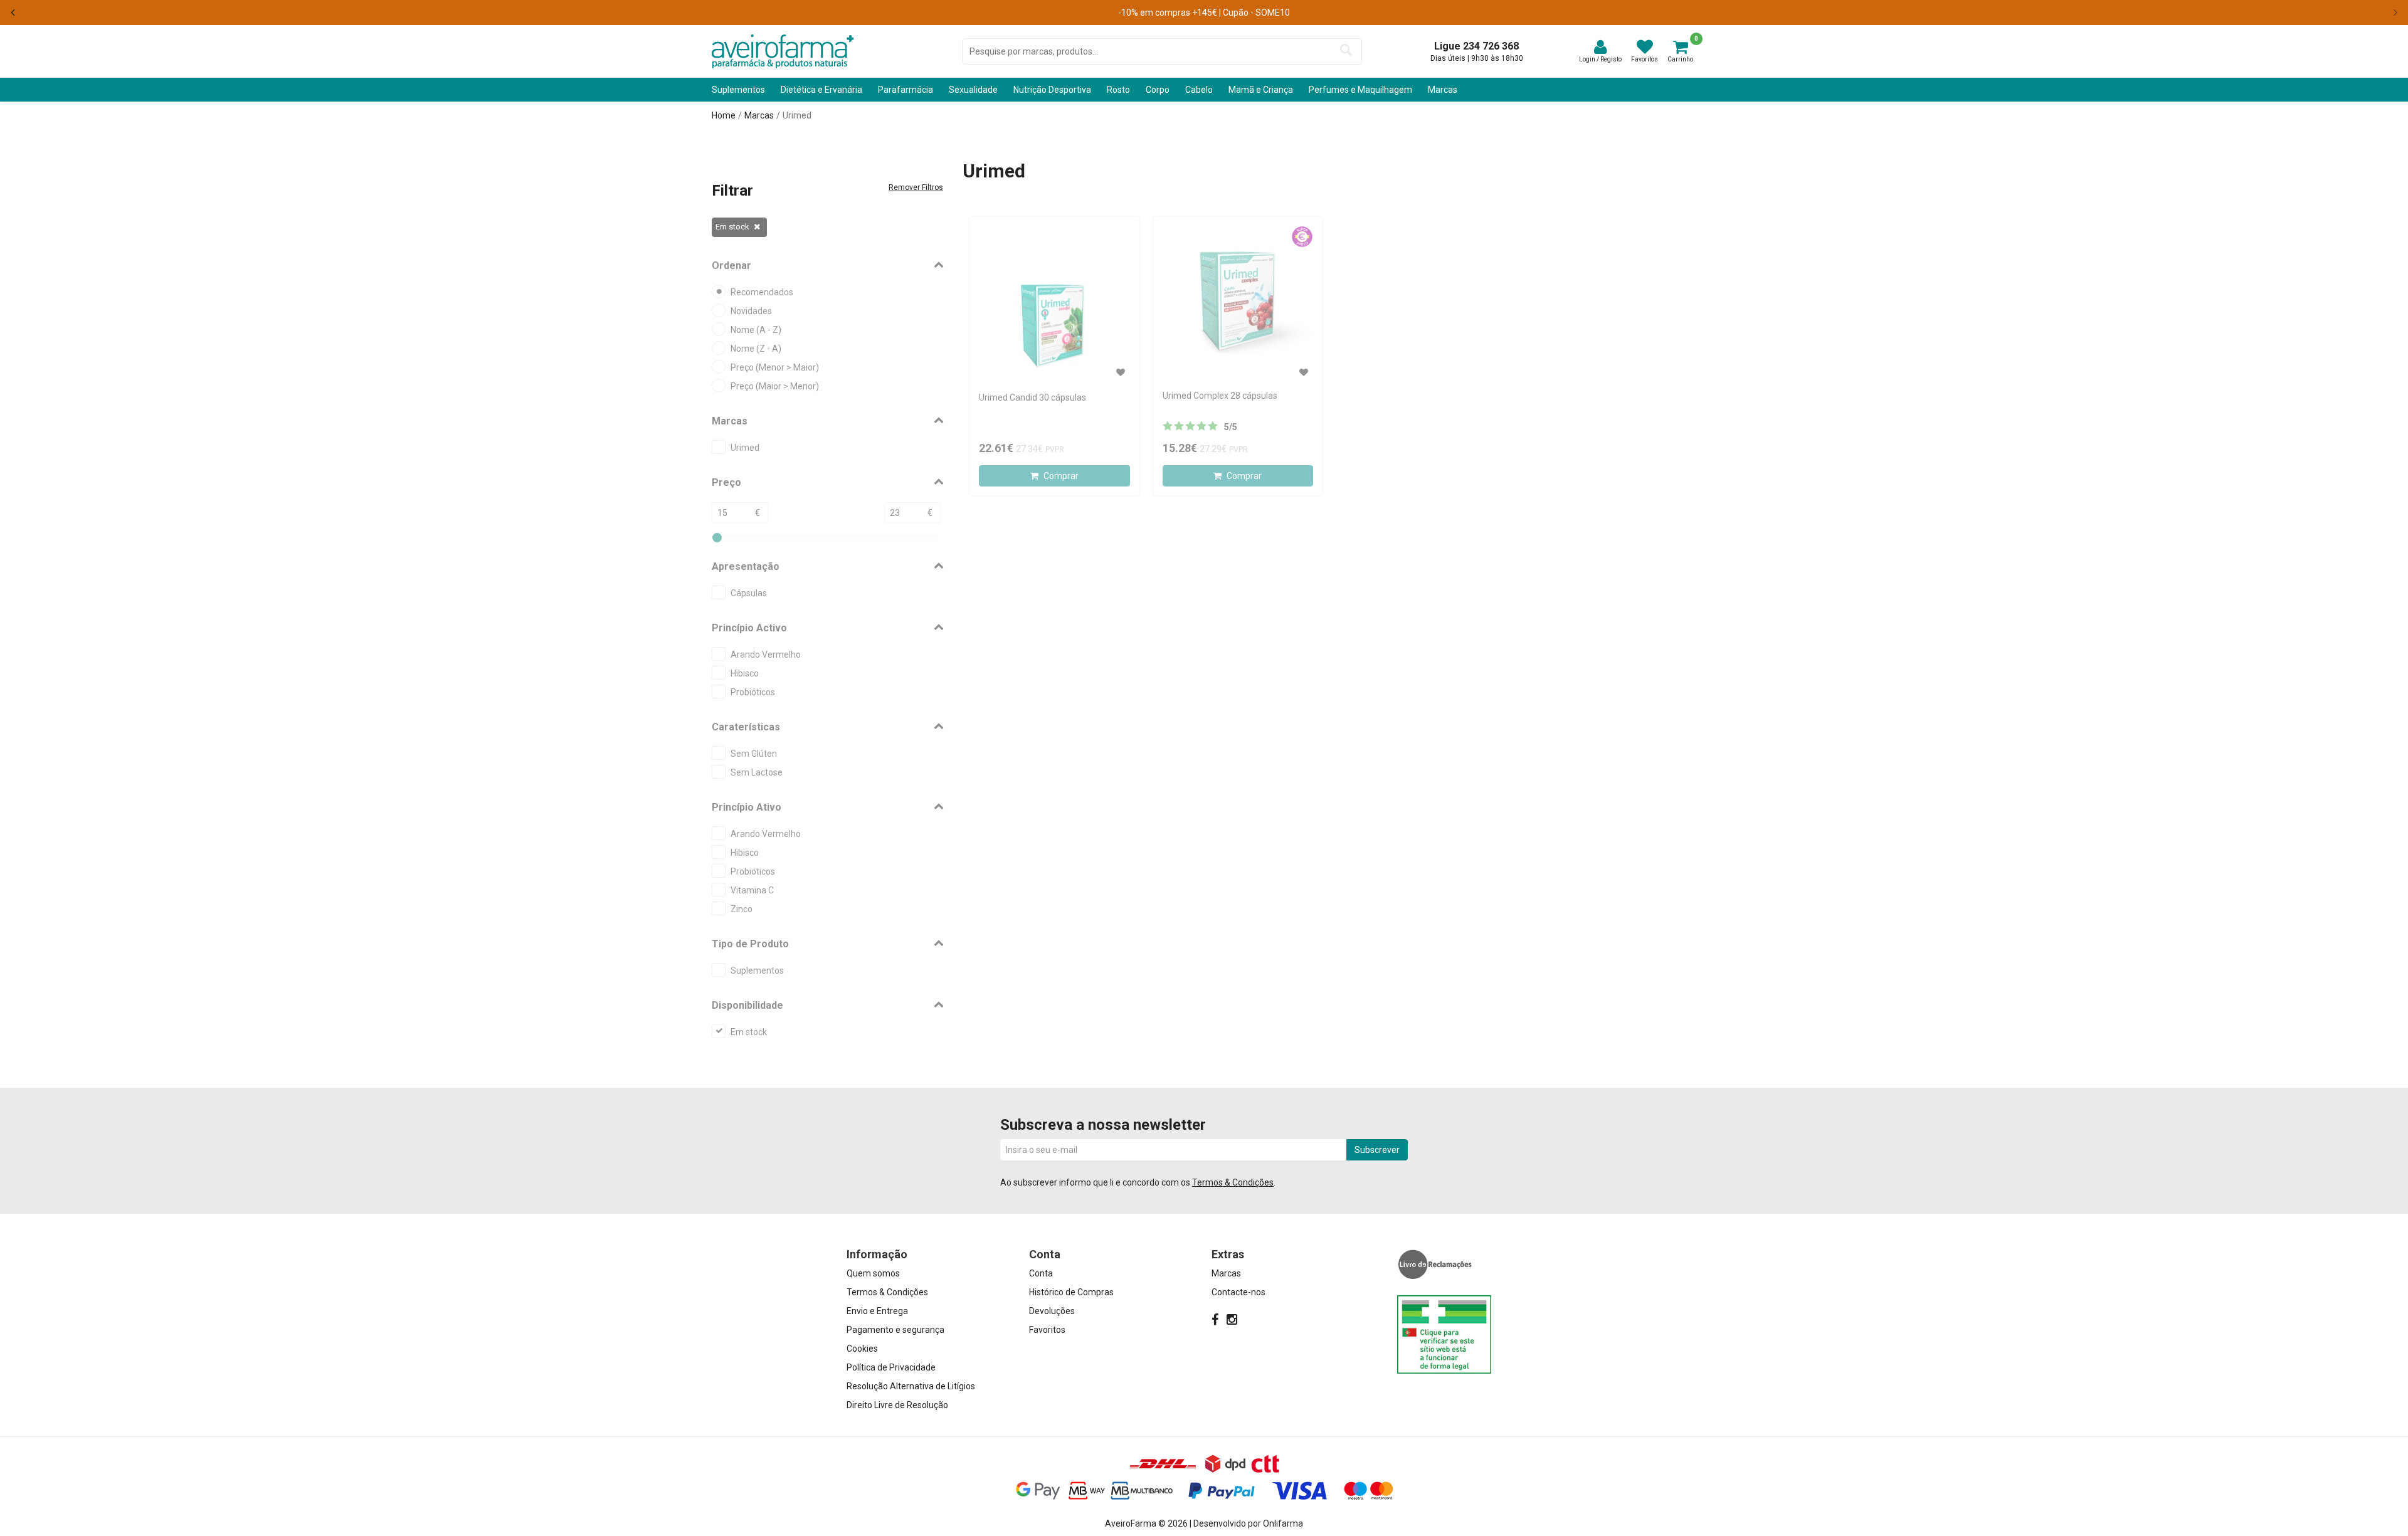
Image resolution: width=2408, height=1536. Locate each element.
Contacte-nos (1238, 1292)
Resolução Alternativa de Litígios (911, 1386)
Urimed (797, 115)
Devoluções (1052, 1311)
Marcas (1443, 90)
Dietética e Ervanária (821, 90)
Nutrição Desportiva (1052, 90)
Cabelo (1199, 90)
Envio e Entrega (877, 1311)
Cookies (862, 1349)
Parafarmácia (906, 90)
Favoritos (1047, 1330)
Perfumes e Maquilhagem (1360, 90)
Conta (1041, 1273)
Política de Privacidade (891, 1367)
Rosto (1118, 90)
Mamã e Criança (1261, 90)
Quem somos (873, 1273)
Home (724, 115)
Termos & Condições (1233, 1182)
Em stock (732, 227)
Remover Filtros (916, 187)
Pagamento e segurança (895, 1330)
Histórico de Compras (1071, 1292)
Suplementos (738, 90)
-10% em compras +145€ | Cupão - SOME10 (1204, 13)
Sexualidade (973, 90)
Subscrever (1377, 1150)
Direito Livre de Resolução (897, 1405)
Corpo (1158, 90)
